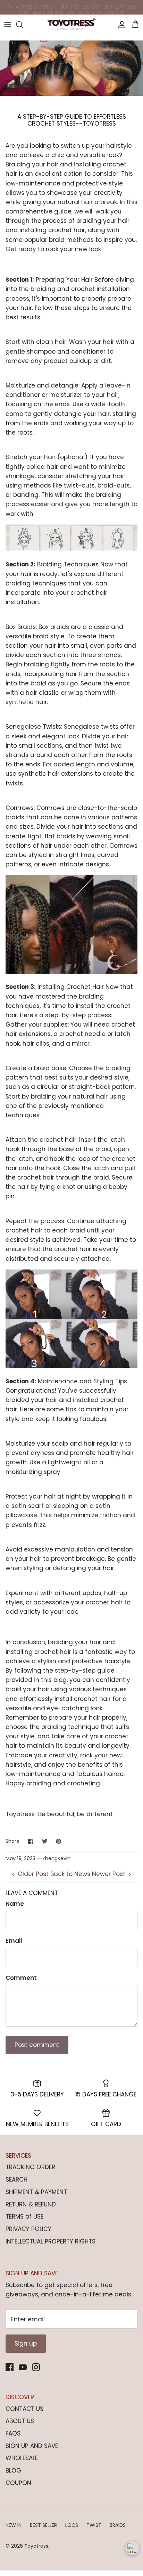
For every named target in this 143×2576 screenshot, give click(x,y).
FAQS (13, 2433)
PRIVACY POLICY (28, 2229)
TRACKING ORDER (30, 2167)
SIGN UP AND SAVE (32, 2446)
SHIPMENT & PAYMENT (36, 2192)
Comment (21, 1978)
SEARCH (16, 2179)
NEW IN (14, 2525)
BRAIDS (118, 2525)
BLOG (13, 2470)
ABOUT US (20, 2421)
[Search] (23, 25)
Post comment (37, 2045)
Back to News (70, 1874)
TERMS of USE (24, 2217)
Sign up (26, 2343)
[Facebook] (10, 2367)
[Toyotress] (71, 25)
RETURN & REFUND (31, 2204)
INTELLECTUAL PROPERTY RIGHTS (51, 2241)
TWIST (94, 2525)
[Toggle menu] (8, 25)
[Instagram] (36, 2367)
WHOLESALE (22, 2458)
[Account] (120, 25)
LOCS (72, 2525)
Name (15, 1904)
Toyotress (36, 2546)
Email (14, 1941)
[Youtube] (23, 2367)
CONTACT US (24, 2409)
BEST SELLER (43, 2525)
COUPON (18, 2483)
